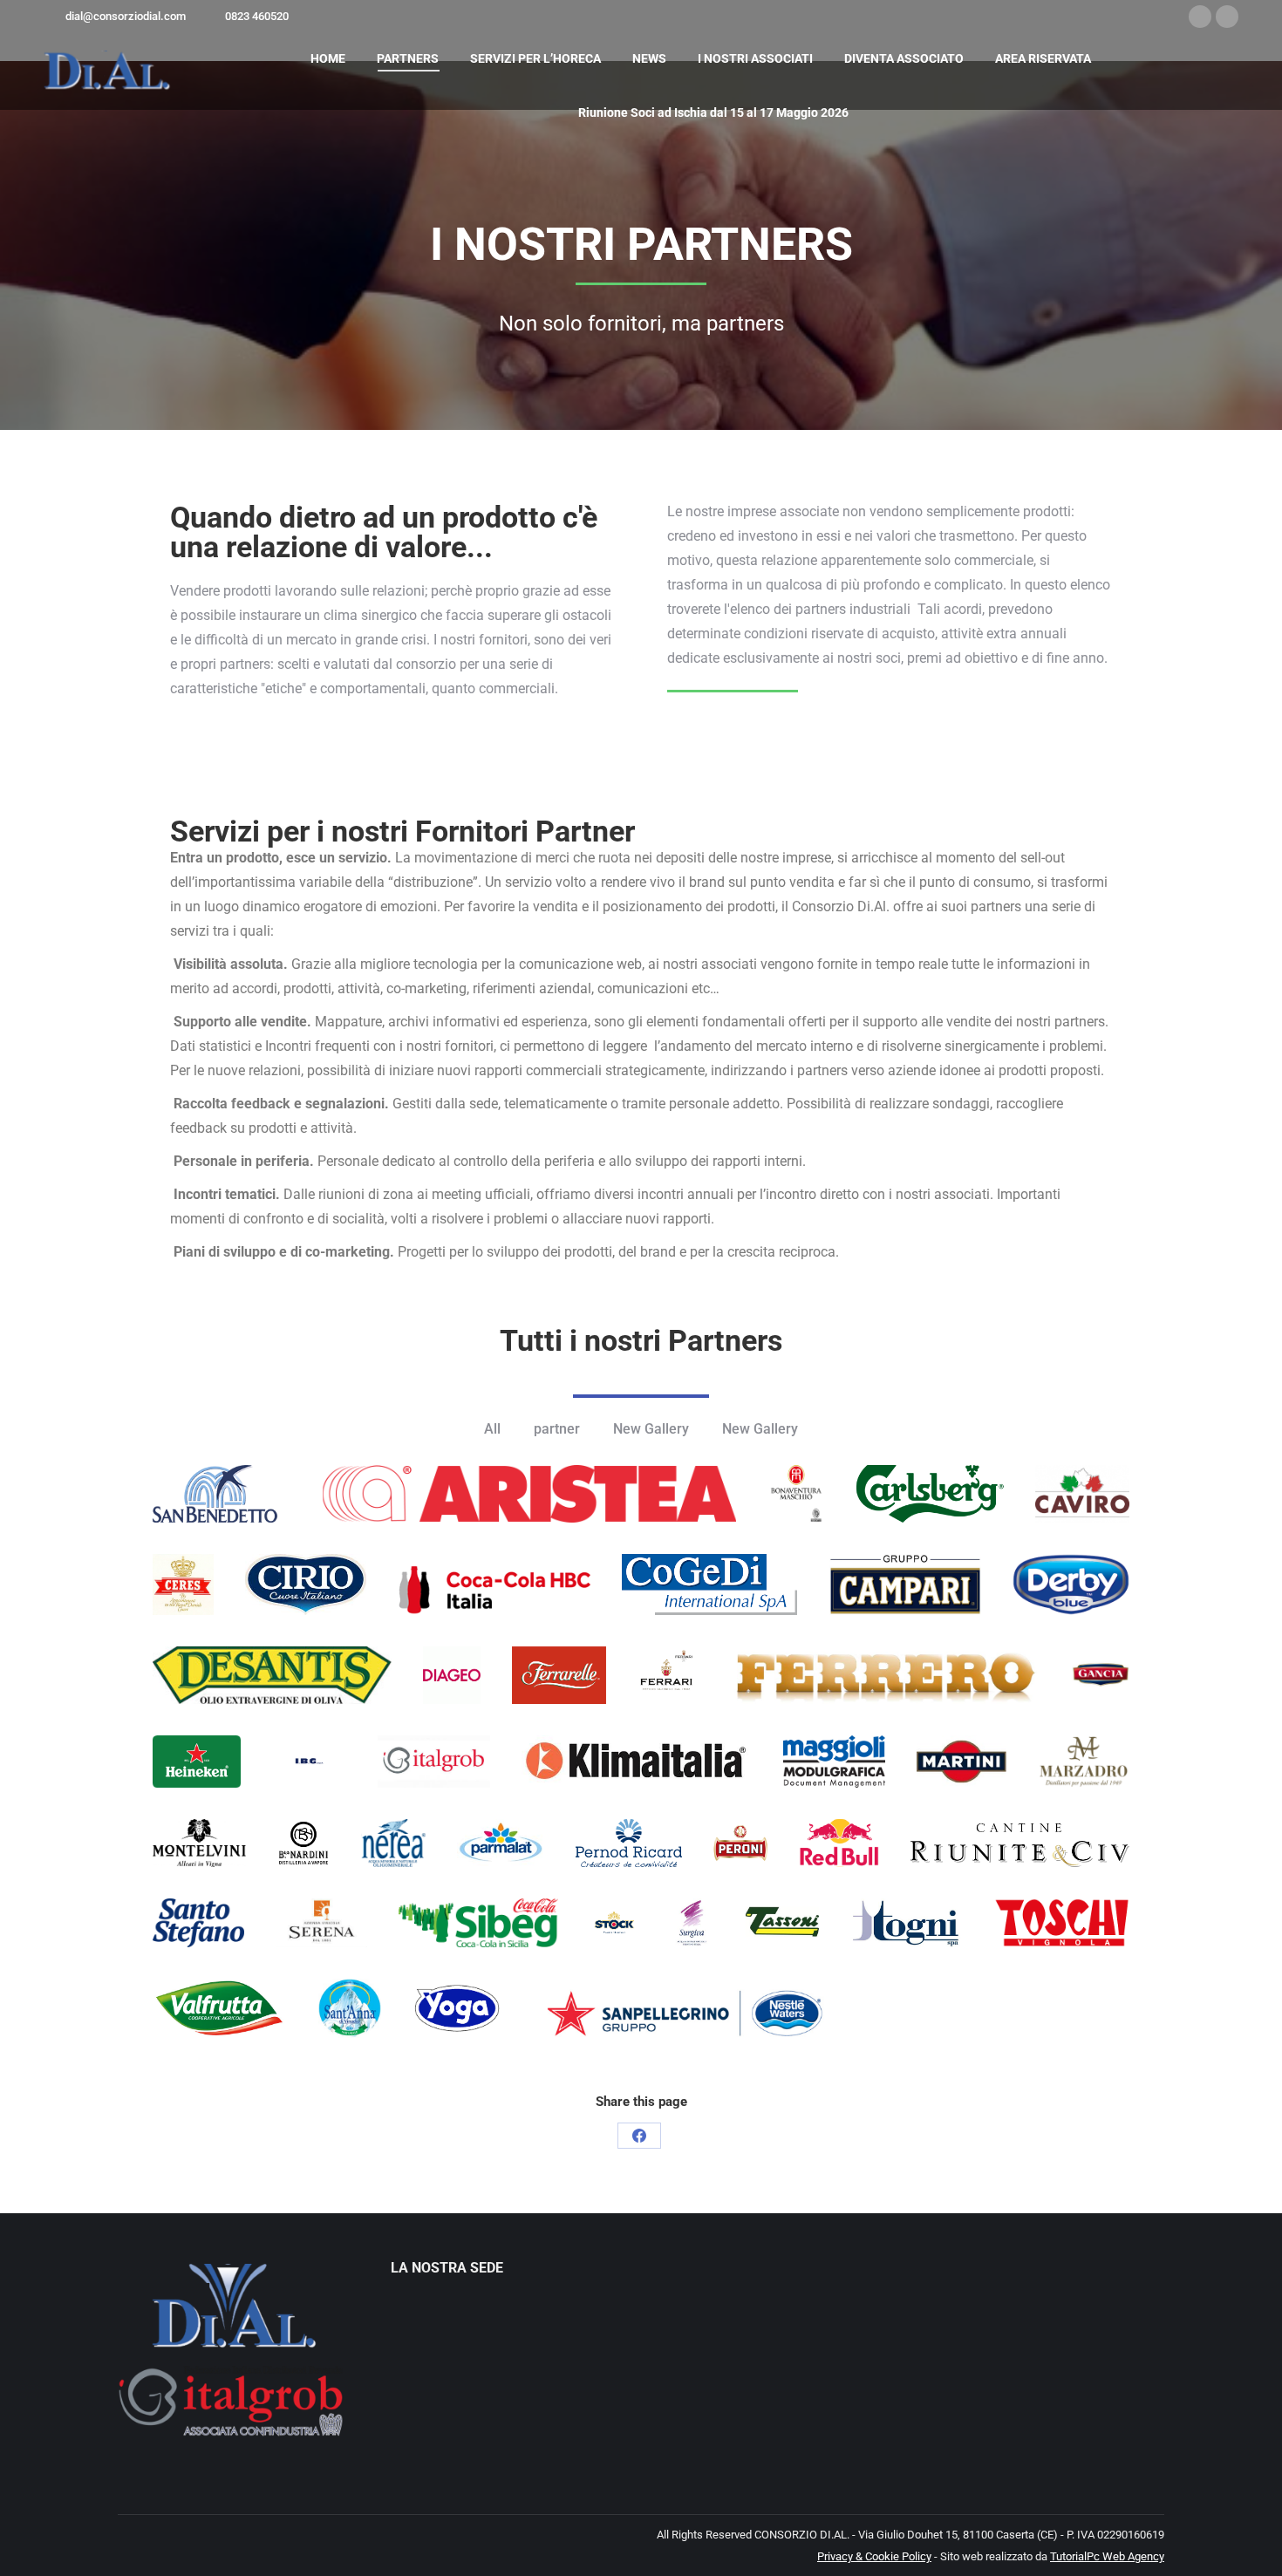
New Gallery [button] (651, 1429)
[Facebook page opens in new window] (1200, 17)
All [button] (492, 1429)
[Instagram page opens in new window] (1227, 17)
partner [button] (557, 1429)
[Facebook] (639, 2136)
